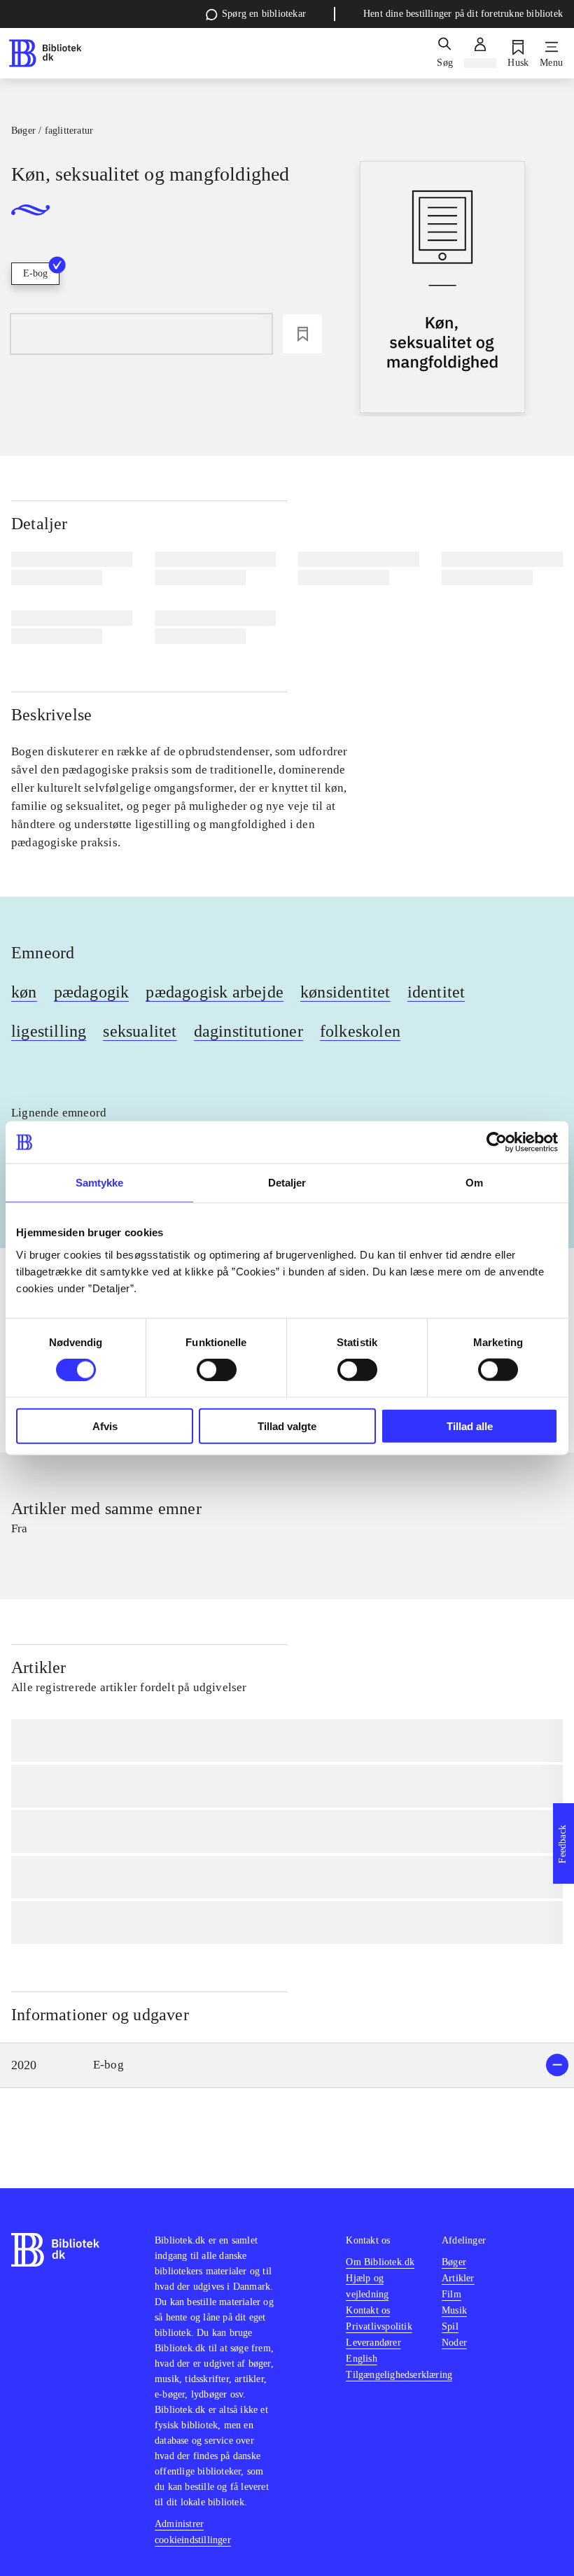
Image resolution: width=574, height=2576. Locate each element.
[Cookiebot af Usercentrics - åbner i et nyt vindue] (497, 1142)
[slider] (442, 289)
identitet (436, 992)
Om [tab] (474, 1183)
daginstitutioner (248, 1031)
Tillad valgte (287, 1426)
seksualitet (140, 1031)
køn (24, 992)
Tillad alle (470, 1426)
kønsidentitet (345, 992)
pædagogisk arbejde (215, 992)
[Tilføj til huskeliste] (302, 334)
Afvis (105, 1426)
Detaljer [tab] (287, 1183)
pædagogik (92, 992)
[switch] (217, 1370)
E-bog (35, 273)
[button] (287, 2065)
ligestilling (49, 1031)
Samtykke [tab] (100, 1183)
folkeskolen (360, 1031)
